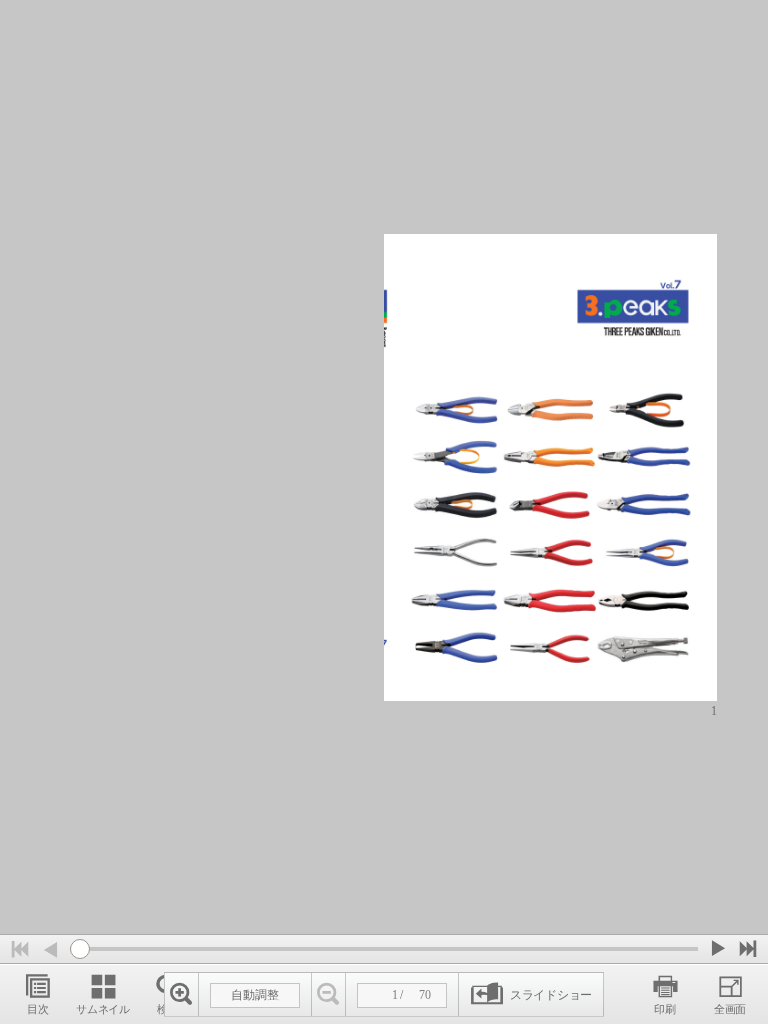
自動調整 (255, 995)
